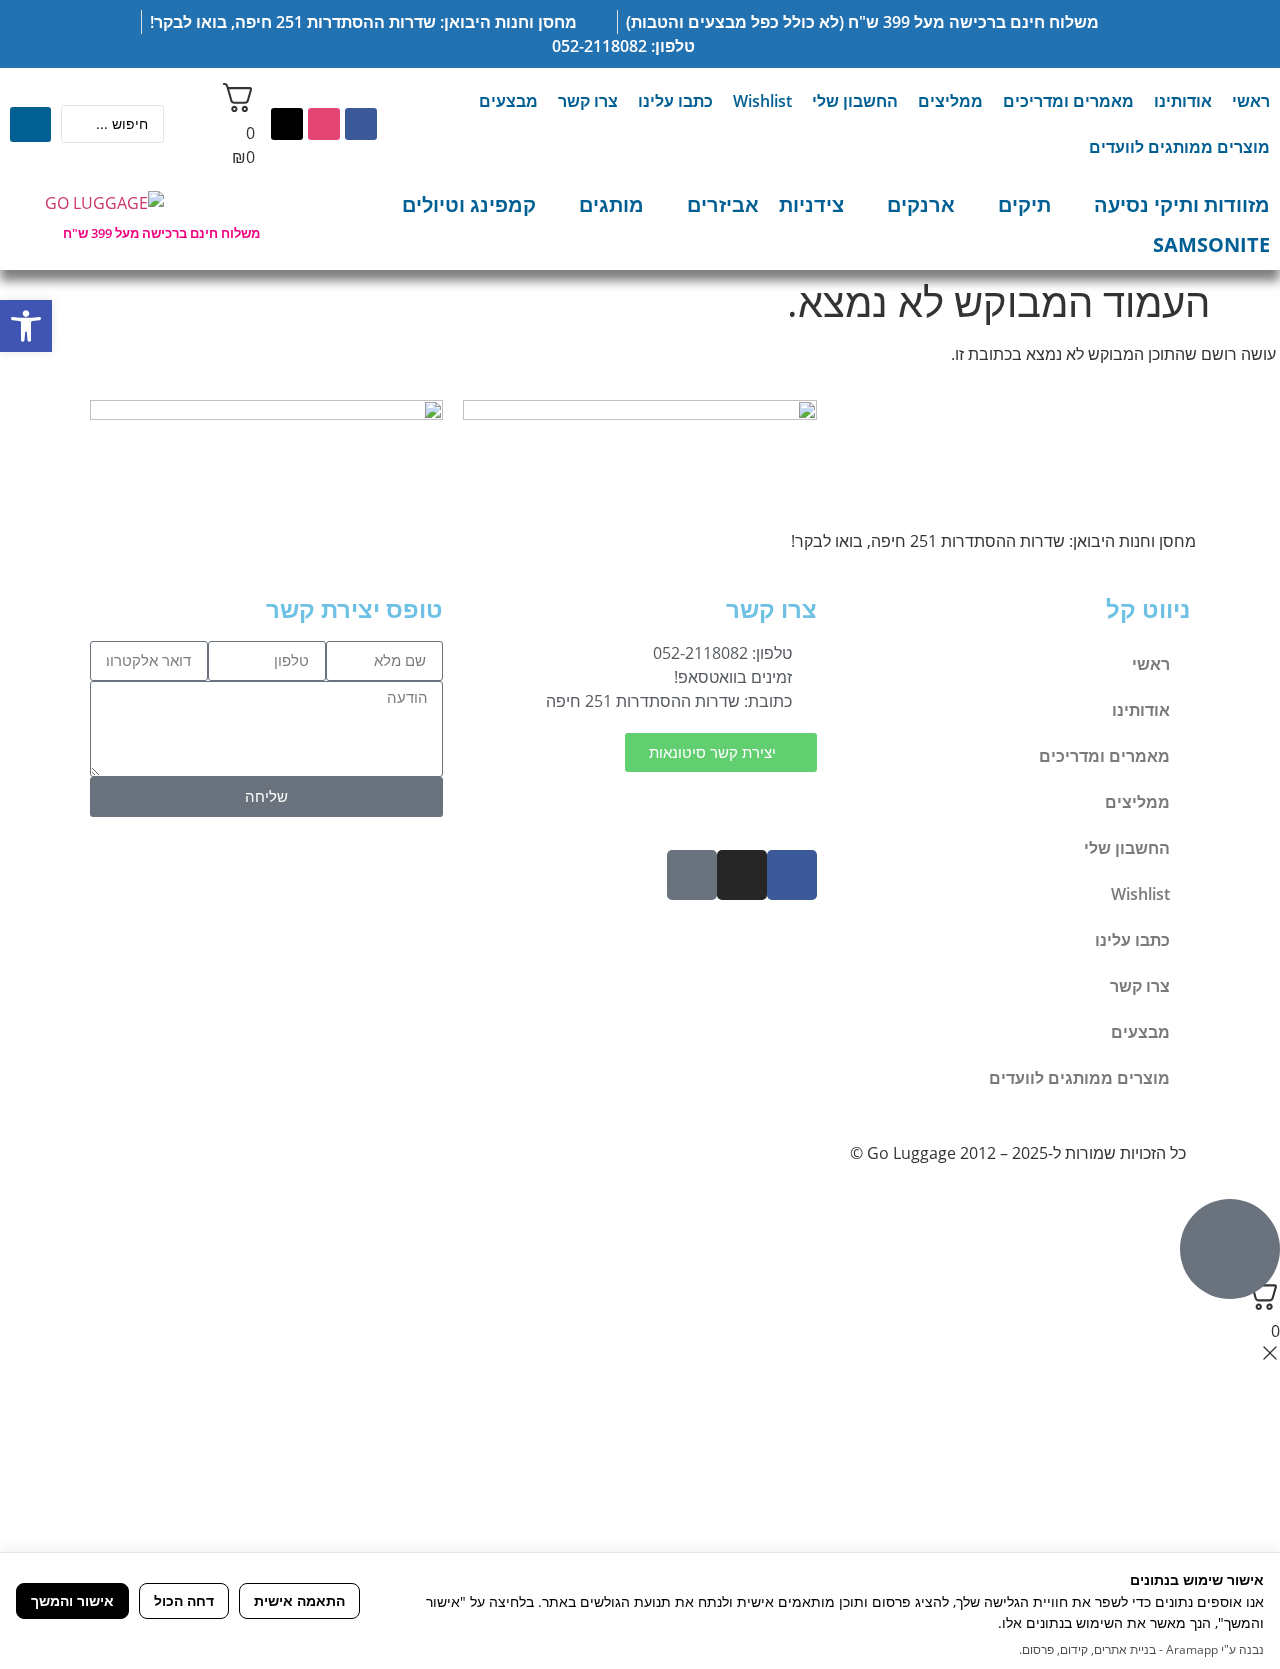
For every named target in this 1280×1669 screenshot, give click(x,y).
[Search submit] (30, 124)
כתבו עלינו (675, 101)
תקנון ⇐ (573, 804)
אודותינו (1183, 101)
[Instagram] (324, 124)
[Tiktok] (287, 124)
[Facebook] (361, 124)
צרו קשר (588, 101)
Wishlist (762, 101)
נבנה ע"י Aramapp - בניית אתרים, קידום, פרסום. (1141, 1649)
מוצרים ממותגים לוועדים (1179, 147)
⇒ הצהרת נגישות (756, 804)
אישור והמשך (72, 1600)
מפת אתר (649, 804)
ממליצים (950, 101)
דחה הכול (184, 1600)
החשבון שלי (855, 101)
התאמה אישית (299, 1600)
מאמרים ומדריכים (1068, 101)
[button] (26, 326)
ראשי (1251, 101)
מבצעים (508, 101)
